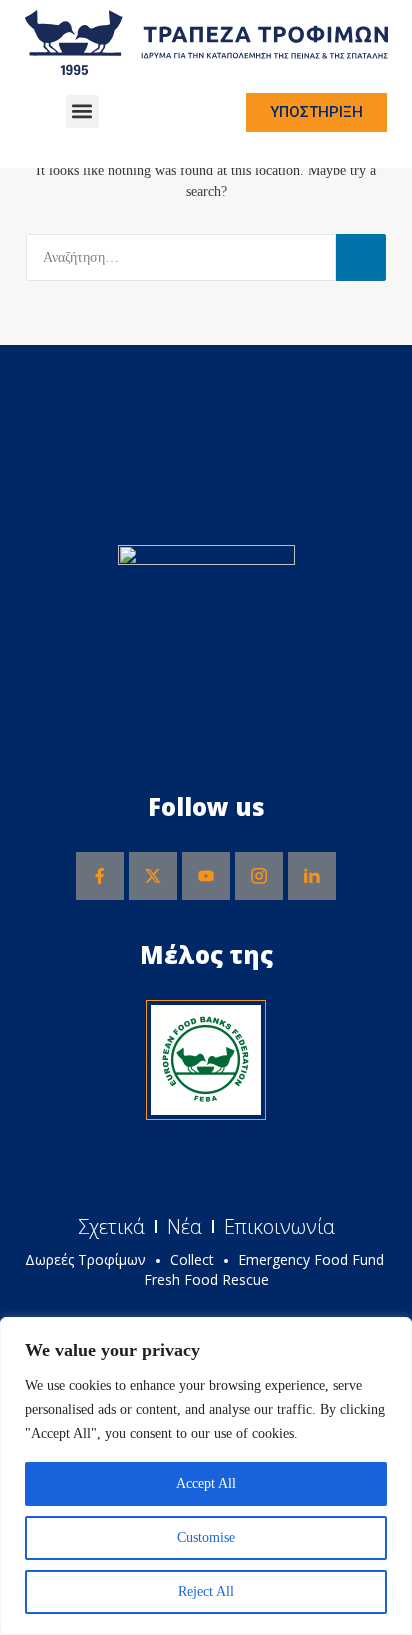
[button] (82, 111)
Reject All (206, 1591)
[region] (206, 1476)
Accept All (206, 1483)
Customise (206, 1537)
